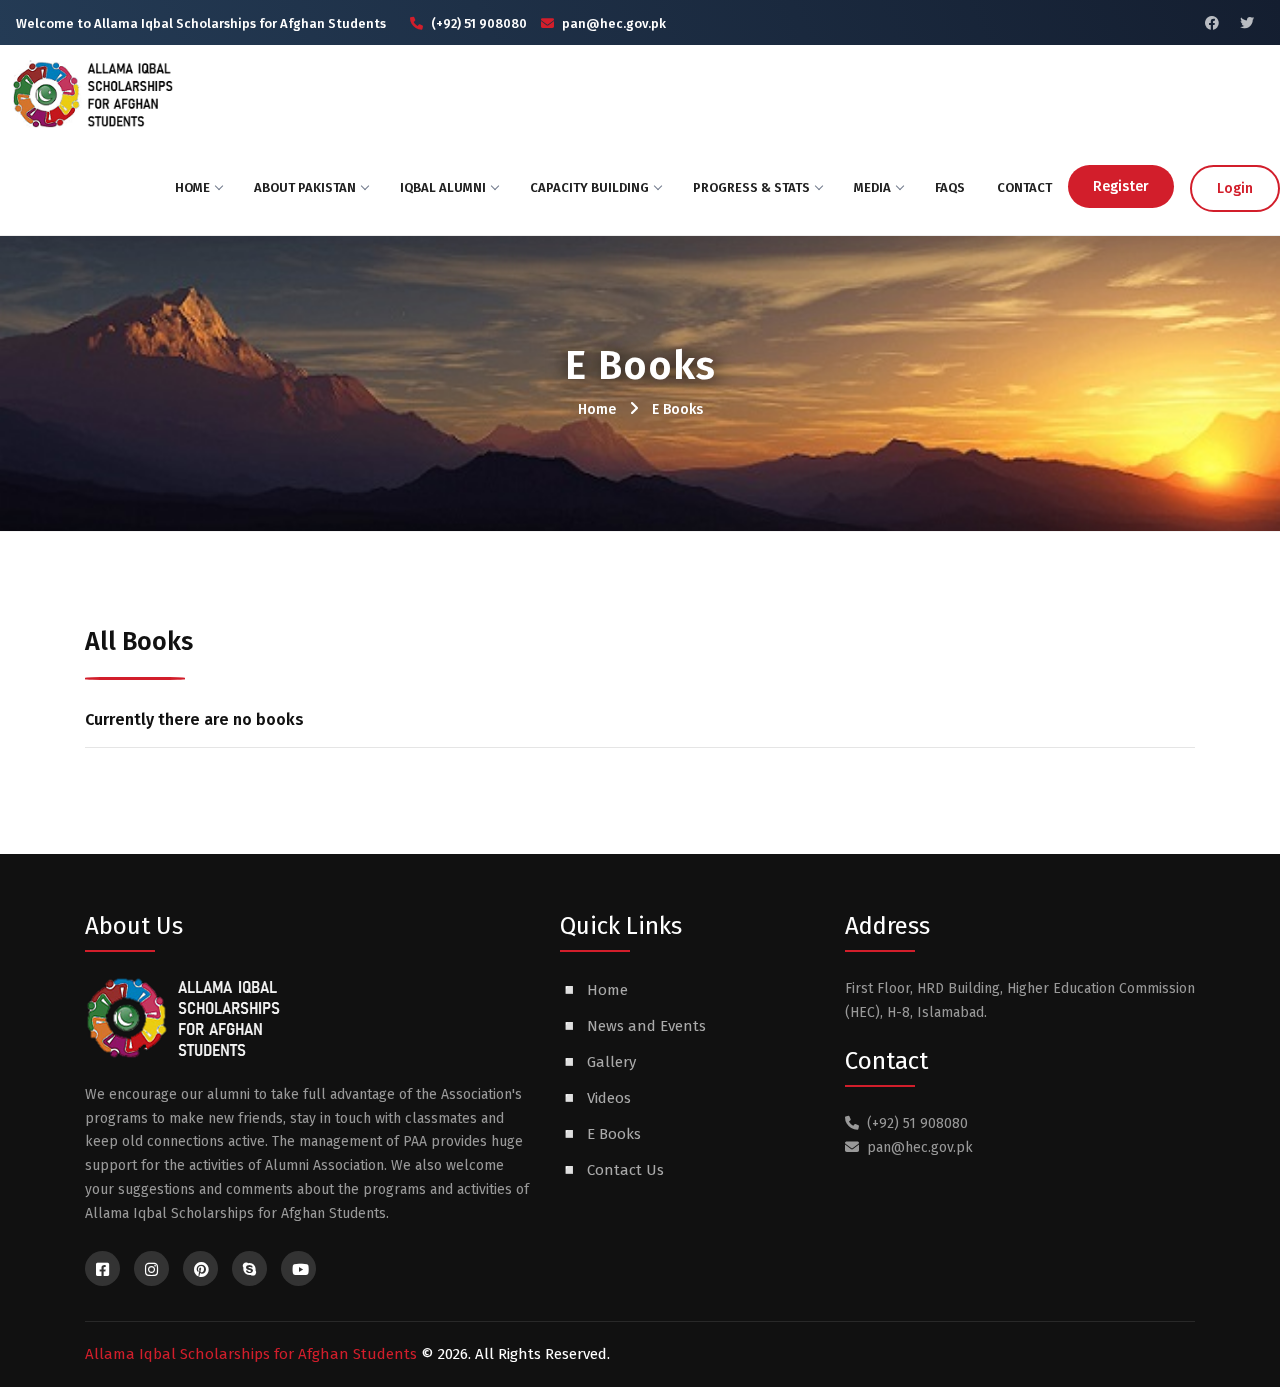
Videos (609, 1098)
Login (1235, 188)
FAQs (950, 187)
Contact (1024, 187)
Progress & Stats (751, 187)
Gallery (611, 1062)
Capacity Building (589, 187)
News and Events (646, 1026)
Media (872, 187)
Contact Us (625, 1170)
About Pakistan (305, 187)
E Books (677, 409)
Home (192, 187)
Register (1121, 186)
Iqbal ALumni (443, 187)
